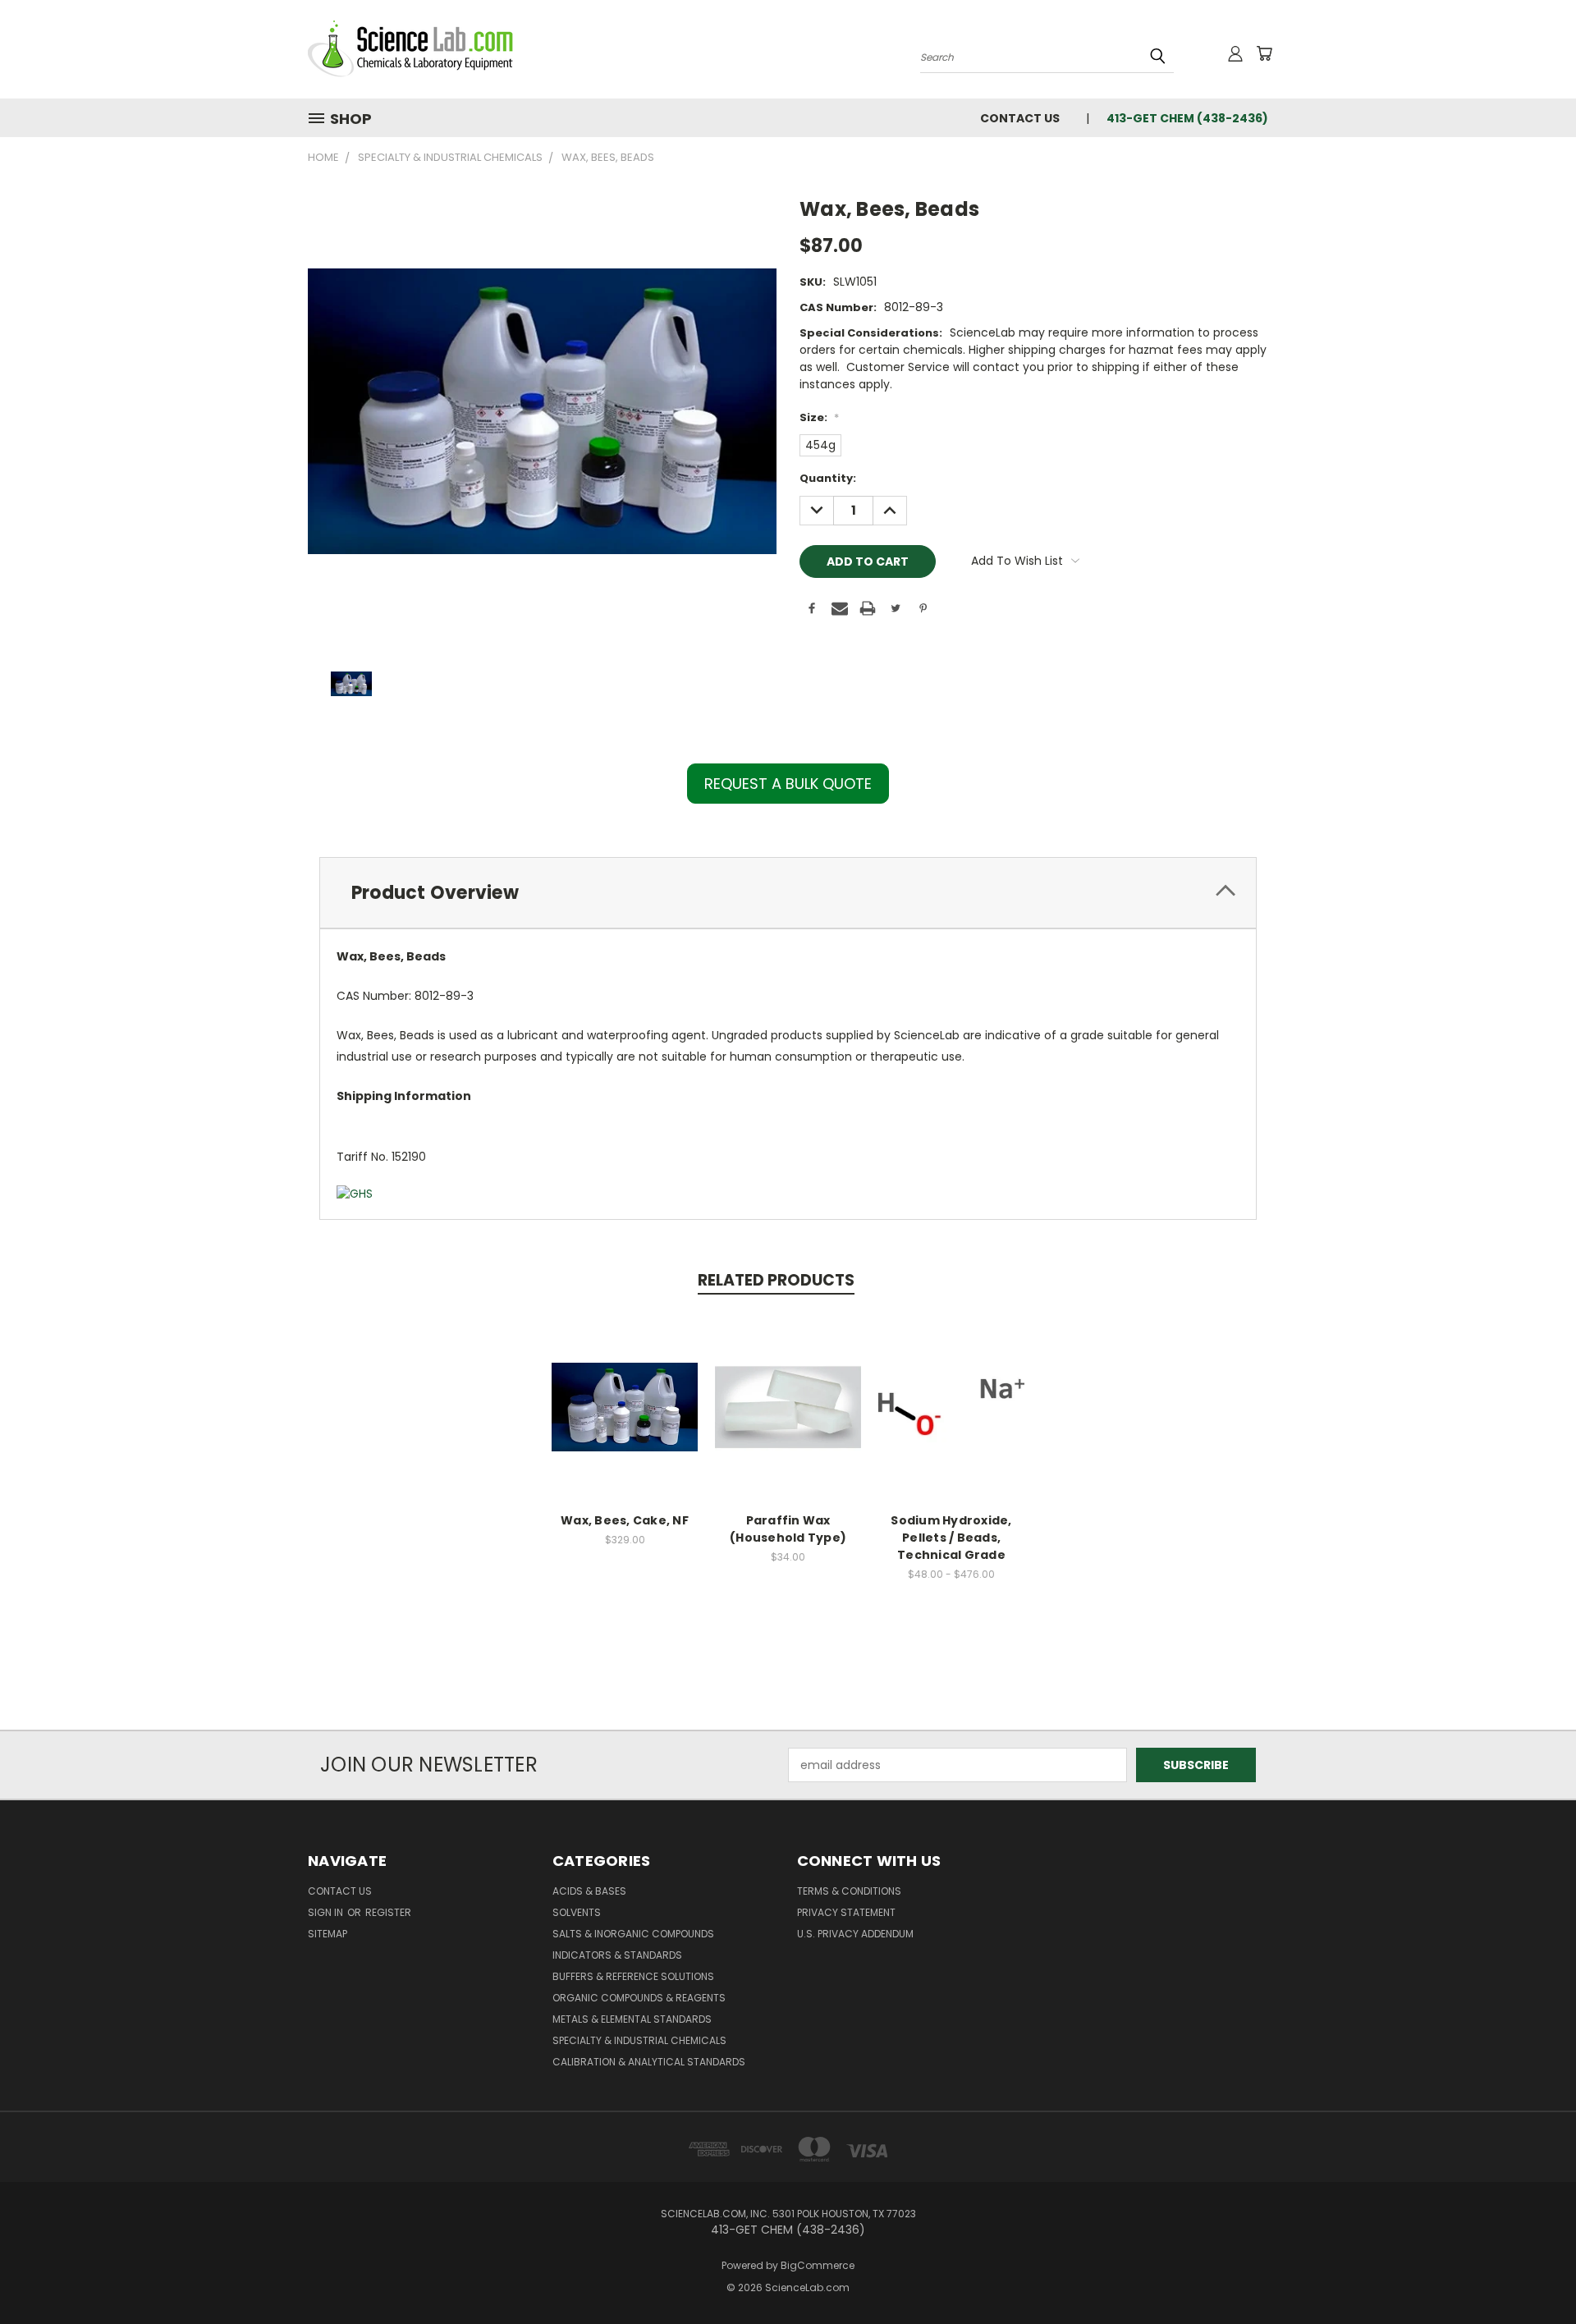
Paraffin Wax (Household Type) (788, 1529)
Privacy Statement (846, 1912)
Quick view (625, 1389)
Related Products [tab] (776, 1280)
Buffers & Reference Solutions (633, 1976)
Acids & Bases (589, 1891)
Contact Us (1020, 118)
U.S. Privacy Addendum (855, 1934)
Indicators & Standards (617, 1955)
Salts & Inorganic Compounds (633, 1934)
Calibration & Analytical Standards (649, 2062)
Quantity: (828, 478)
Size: (819, 417)
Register (388, 1912)
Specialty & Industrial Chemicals (639, 2040)
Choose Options (625, 1420)
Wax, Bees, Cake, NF (625, 1520)
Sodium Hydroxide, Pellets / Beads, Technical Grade (951, 1538)
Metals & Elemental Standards (632, 2019)
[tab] (788, 893)
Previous (1533, 2273)
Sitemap (328, 1934)
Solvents (577, 1912)
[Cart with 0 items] (1264, 53)
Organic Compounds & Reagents (639, 1998)
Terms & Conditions (849, 1891)
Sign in (327, 1912)
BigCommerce (818, 2265)
